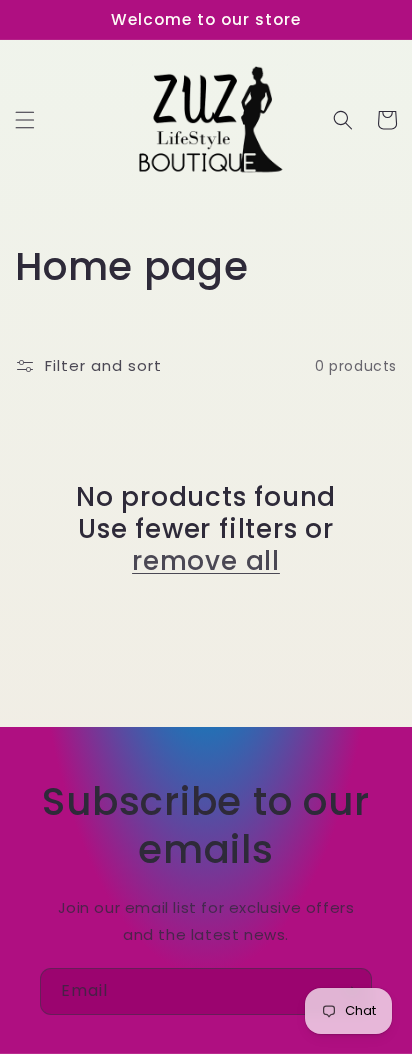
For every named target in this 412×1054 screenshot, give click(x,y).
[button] (25, 120)
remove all (206, 561)
